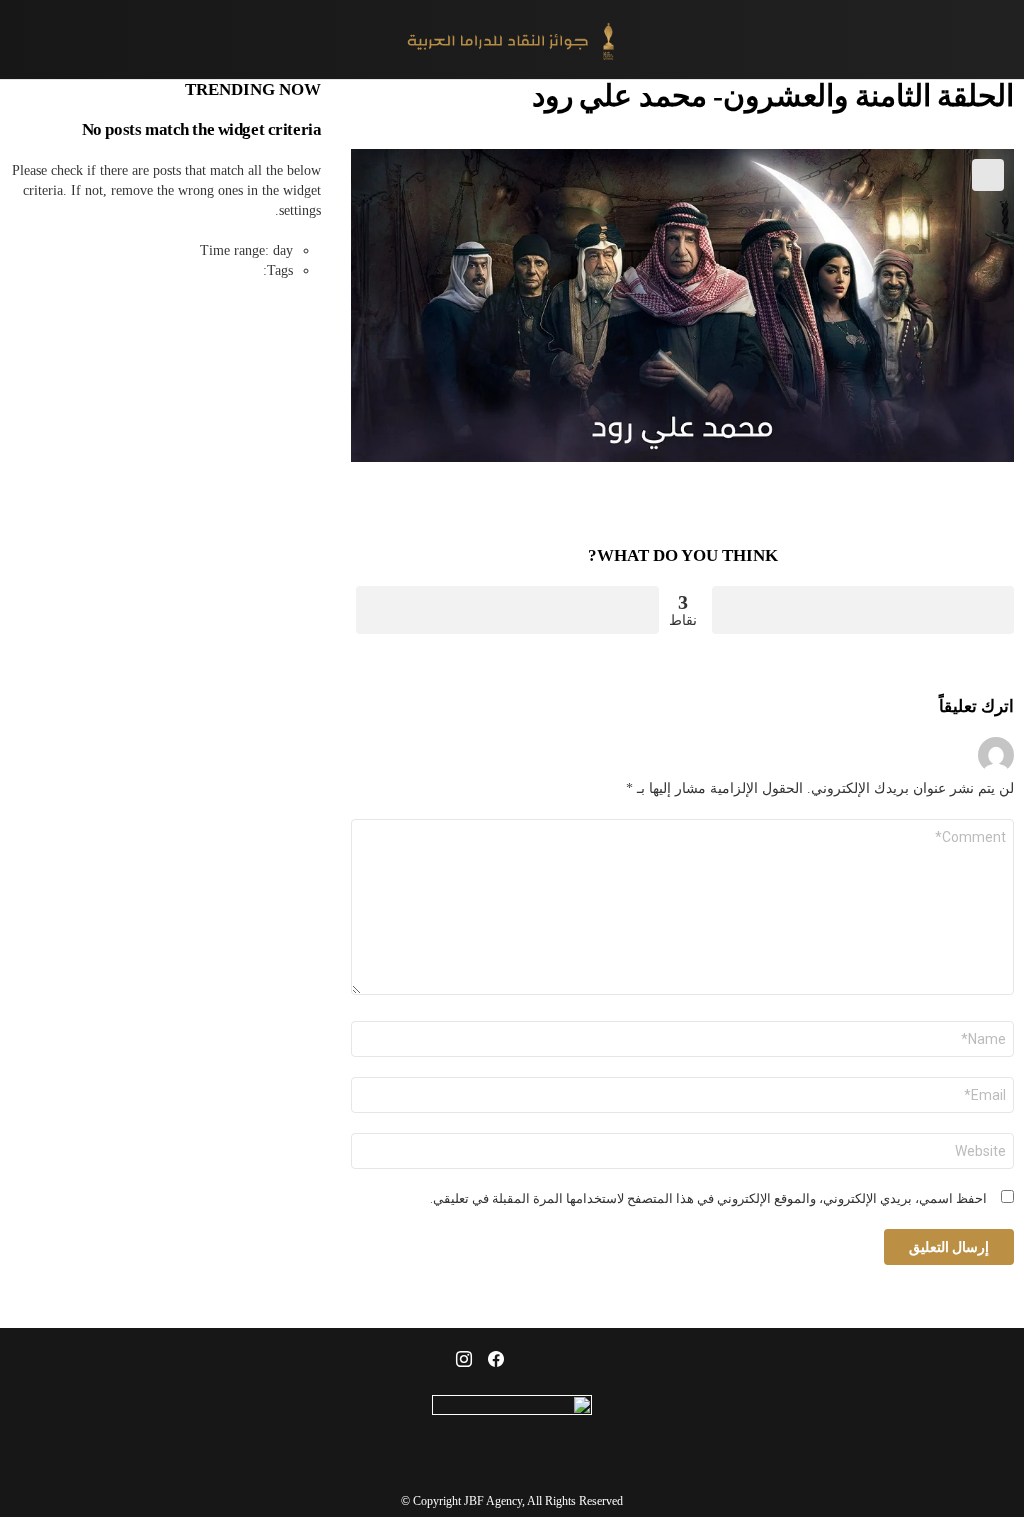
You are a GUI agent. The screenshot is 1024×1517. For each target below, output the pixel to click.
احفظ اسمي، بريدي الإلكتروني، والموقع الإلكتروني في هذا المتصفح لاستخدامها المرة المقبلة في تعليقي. (708, 1199)
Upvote (863, 610)
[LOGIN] (22, 40)
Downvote (507, 610)
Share (988, 175)
